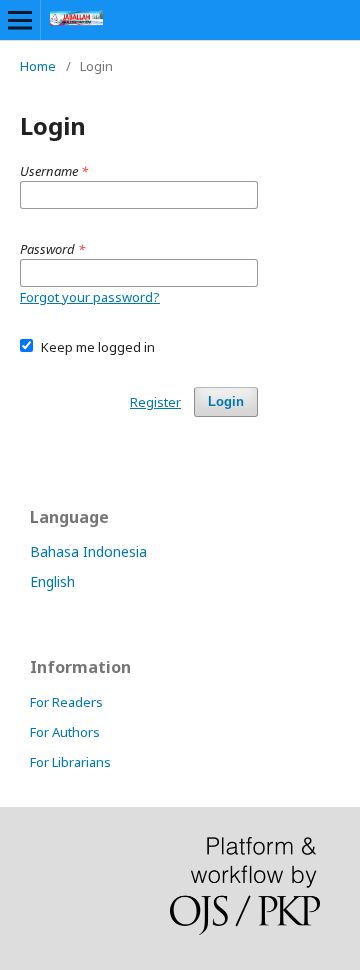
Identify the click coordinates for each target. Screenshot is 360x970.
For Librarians (70, 762)
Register (155, 402)
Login (226, 401)
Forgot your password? (90, 297)
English (52, 581)
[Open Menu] (20, 20)
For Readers (66, 702)
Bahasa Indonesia (88, 551)
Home (38, 66)
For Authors (65, 732)
